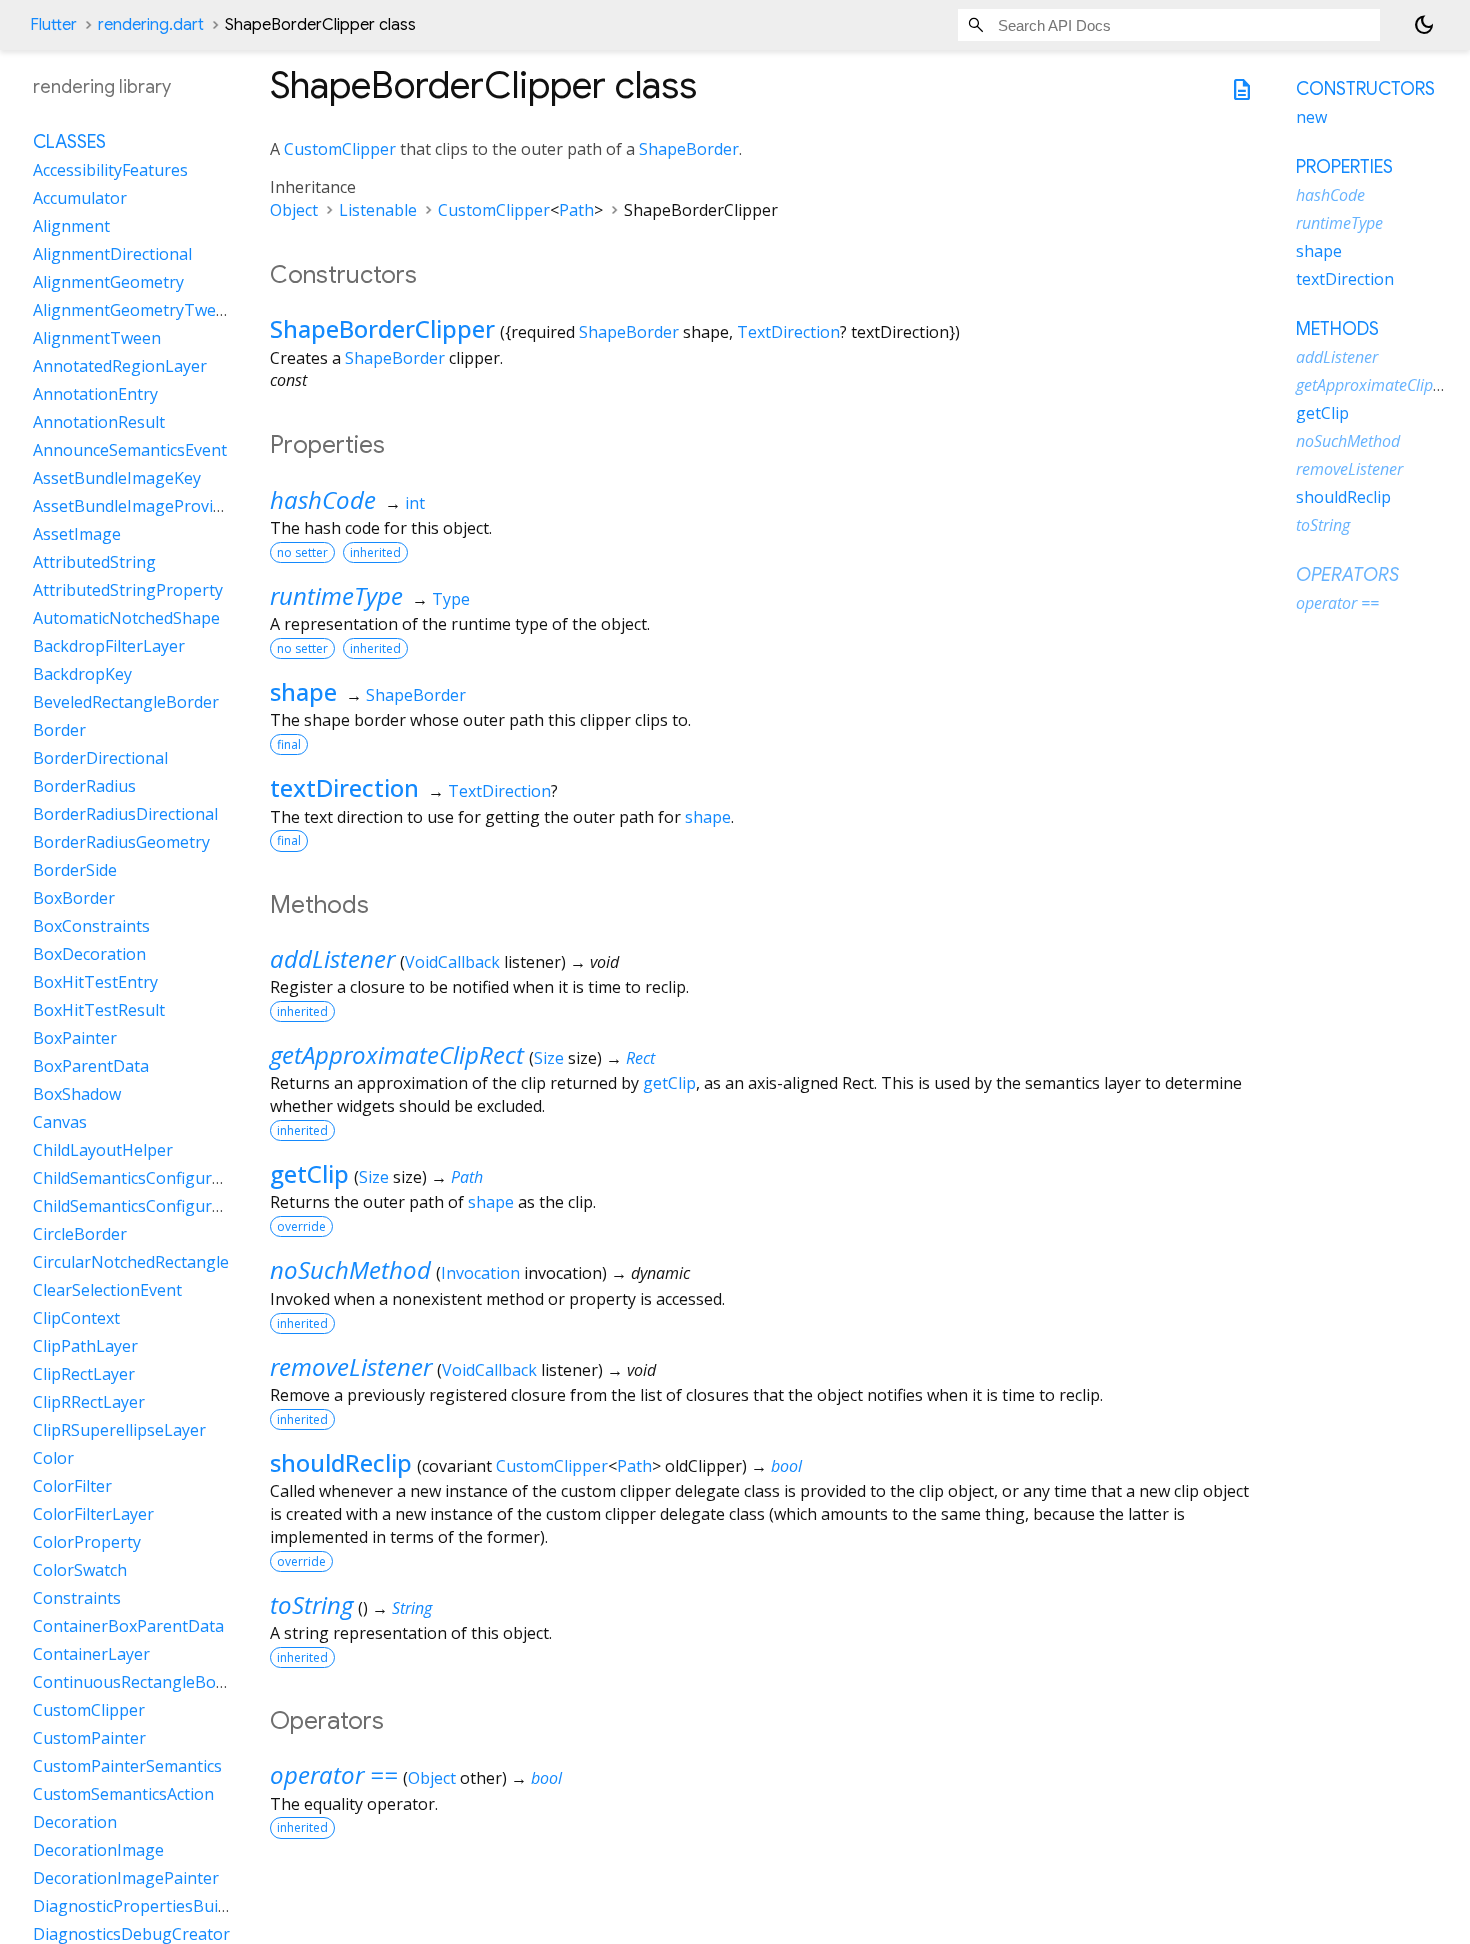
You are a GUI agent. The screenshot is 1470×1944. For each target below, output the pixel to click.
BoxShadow (77, 1095)
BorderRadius (84, 787)
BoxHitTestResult (99, 1011)
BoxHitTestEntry (95, 983)
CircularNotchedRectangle (131, 1263)
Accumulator (80, 199)
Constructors (1365, 89)
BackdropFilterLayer (109, 647)
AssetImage (77, 535)
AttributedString (94, 563)
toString (311, 1604)
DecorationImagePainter (126, 1879)
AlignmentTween (97, 339)
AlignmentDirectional (112, 255)
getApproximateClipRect (397, 1054)
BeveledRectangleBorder (126, 703)
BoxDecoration (89, 955)
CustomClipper (340, 149)
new (1311, 117)
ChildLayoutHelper (103, 1151)
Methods (1337, 329)
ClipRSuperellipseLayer (119, 1431)
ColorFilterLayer (93, 1515)
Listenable (378, 210)
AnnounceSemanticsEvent (130, 451)
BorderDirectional (100, 759)
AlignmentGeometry (108, 283)
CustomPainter (89, 1739)
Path (576, 210)
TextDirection (788, 332)
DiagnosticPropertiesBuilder (140, 1907)
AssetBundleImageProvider (135, 507)
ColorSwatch (80, 1571)
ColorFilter (72, 1487)
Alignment (71, 227)
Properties (1344, 167)
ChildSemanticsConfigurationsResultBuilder (196, 1207)
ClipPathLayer (85, 1347)
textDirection (344, 787)
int (415, 503)
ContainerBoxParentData (128, 1627)
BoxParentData (91, 1067)
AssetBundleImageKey (117, 479)
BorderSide (75, 871)
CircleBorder (80, 1235)
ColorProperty (87, 1543)
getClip (669, 1083)
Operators (1347, 575)
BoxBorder (74, 899)
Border (59, 731)
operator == (334, 1774)
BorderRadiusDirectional (125, 815)
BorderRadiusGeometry (121, 843)
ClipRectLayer (84, 1375)
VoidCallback (452, 962)
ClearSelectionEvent (107, 1291)
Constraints (77, 1599)
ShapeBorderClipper (382, 328)
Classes (69, 143)
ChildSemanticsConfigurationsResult (169, 1179)
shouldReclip (341, 1462)
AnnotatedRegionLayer (120, 367)
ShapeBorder (689, 149)
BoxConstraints (91, 927)
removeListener (351, 1366)
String (412, 1608)
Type (451, 599)
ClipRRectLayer (89, 1403)
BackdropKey (82, 675)
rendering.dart (151, 25)
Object (294, 210)
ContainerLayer (91, 1655)
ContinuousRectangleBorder (140, 1683)
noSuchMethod (350, 1269)
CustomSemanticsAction (123, 1795)
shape (303, 691)
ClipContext (76, 1319)
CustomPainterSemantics (127, 1767)
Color (53, 1459)
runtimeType (336, 595)
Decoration (75, 1823)
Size (549, 1058)
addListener (332, 958)
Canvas (60, 1123)
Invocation (480, 1273)
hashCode (323, 499)
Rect (640, 1058)
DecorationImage (98, 1851)
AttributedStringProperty (128, 591)
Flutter (53, 25)
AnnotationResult (99, 423)
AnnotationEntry (95, 395)
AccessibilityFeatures (110, 171)
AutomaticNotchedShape (126, 619)
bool (786, 1466)
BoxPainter (75, 1039)
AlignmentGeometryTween (134, 311)
